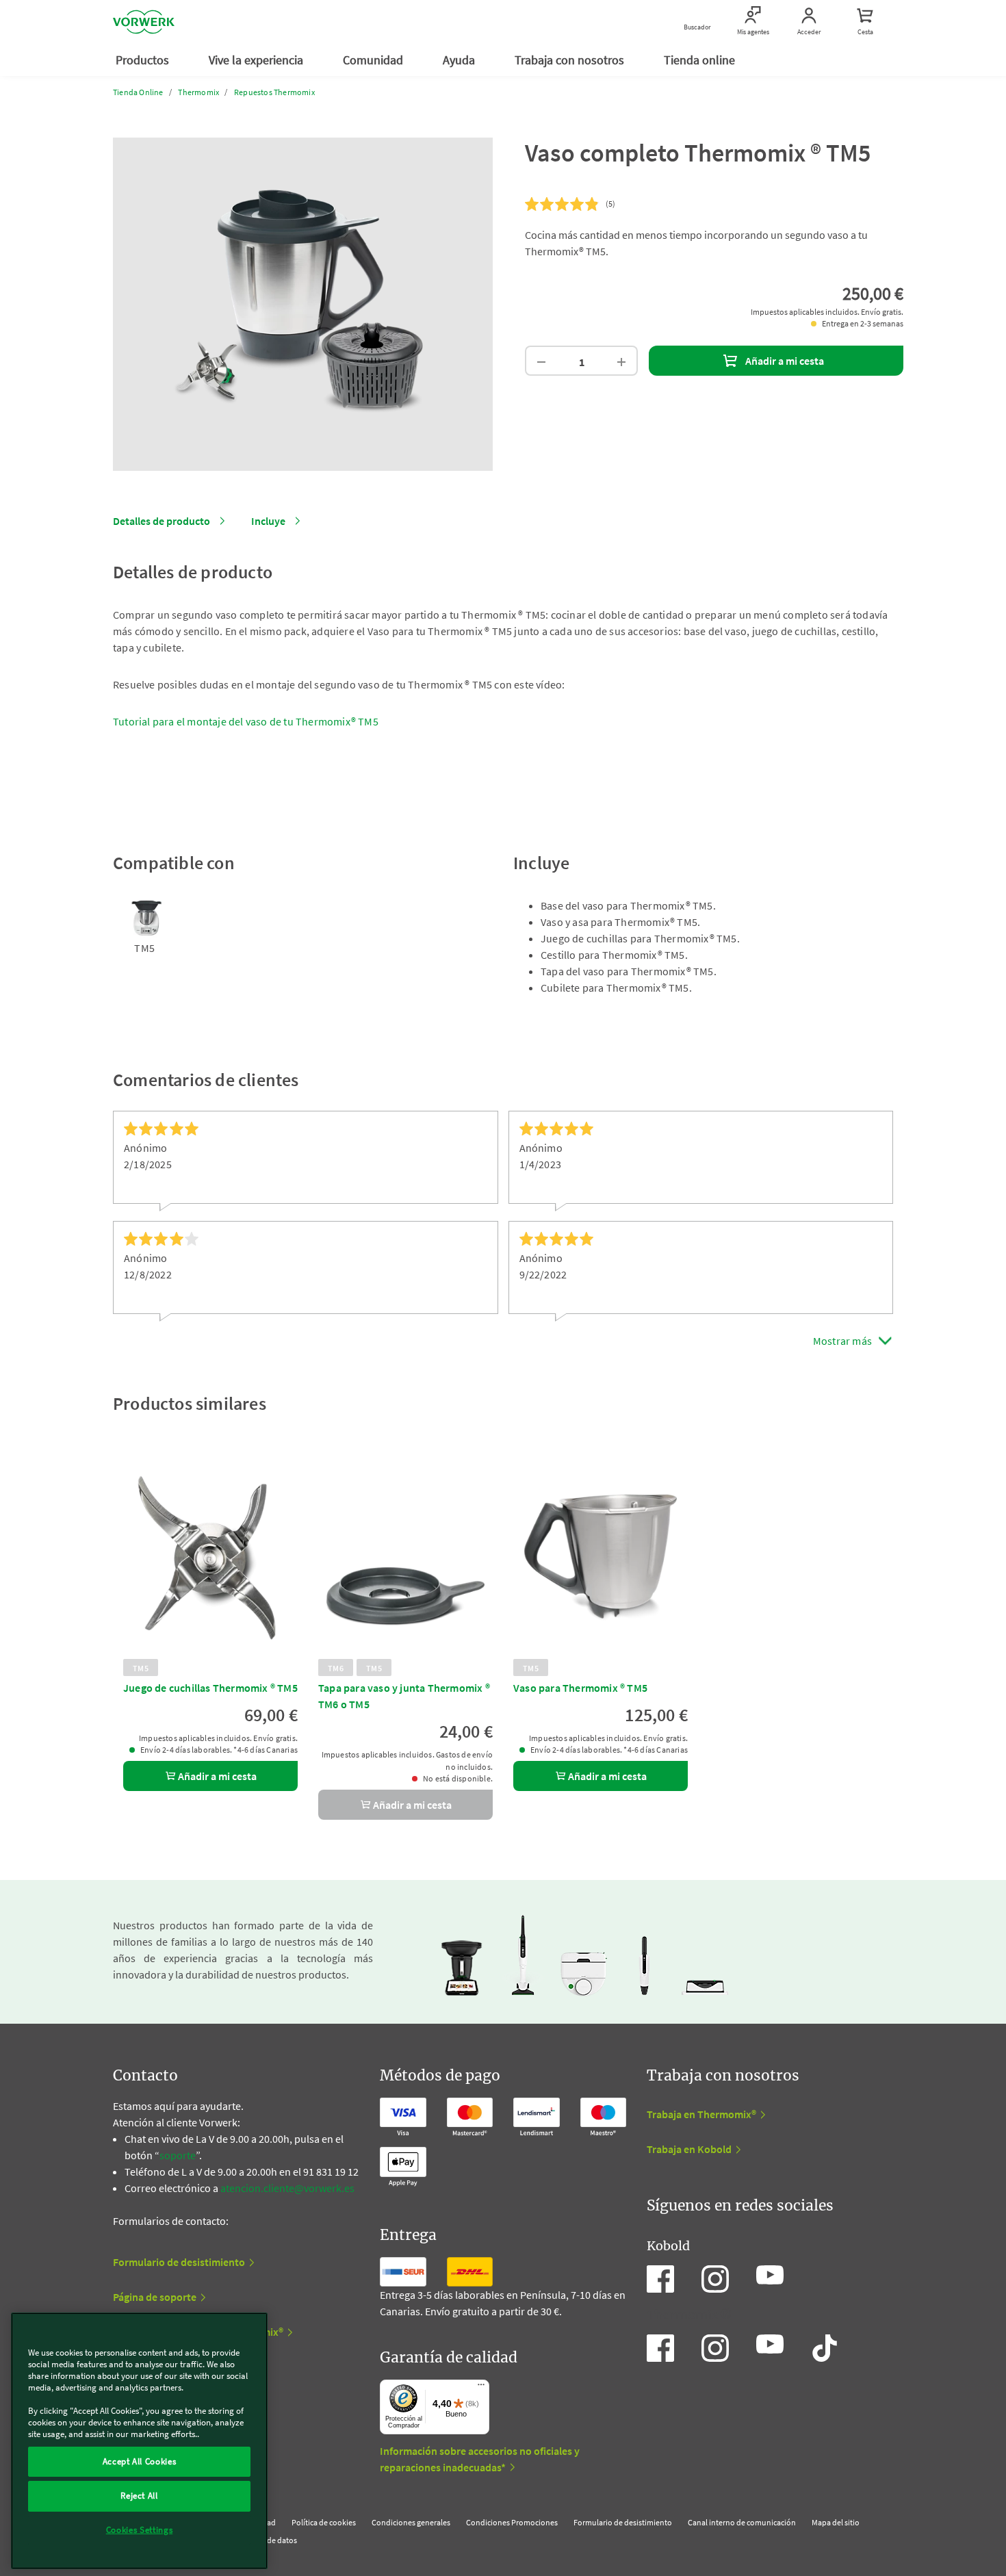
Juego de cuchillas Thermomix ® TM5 (210, 1688)
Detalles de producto (162, 521)
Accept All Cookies (140, 2461)
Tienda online (701, 60)
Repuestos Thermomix (274, 92)
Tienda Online (138, 92)
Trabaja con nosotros (571, 60)
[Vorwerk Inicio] (144, 22)
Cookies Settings (140, 2530)
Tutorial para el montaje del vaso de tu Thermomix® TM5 (246, 721)
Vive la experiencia (257, 60)
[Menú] (481, 2388)
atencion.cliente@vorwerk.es (287, 2188)
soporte (178, 2155)
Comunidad (374, 60)
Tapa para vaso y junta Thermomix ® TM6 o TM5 (404, 1696)
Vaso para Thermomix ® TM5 (580, 1688)
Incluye (268, 521)
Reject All (139, 2496)
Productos (144, 60)
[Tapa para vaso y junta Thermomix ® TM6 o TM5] (405, 1558)
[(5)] (563, 205)
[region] (139, 2441)
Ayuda (460, 60)
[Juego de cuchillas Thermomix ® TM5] (210, 1558)
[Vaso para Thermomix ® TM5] (601, 1558)
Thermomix (198, 92)
